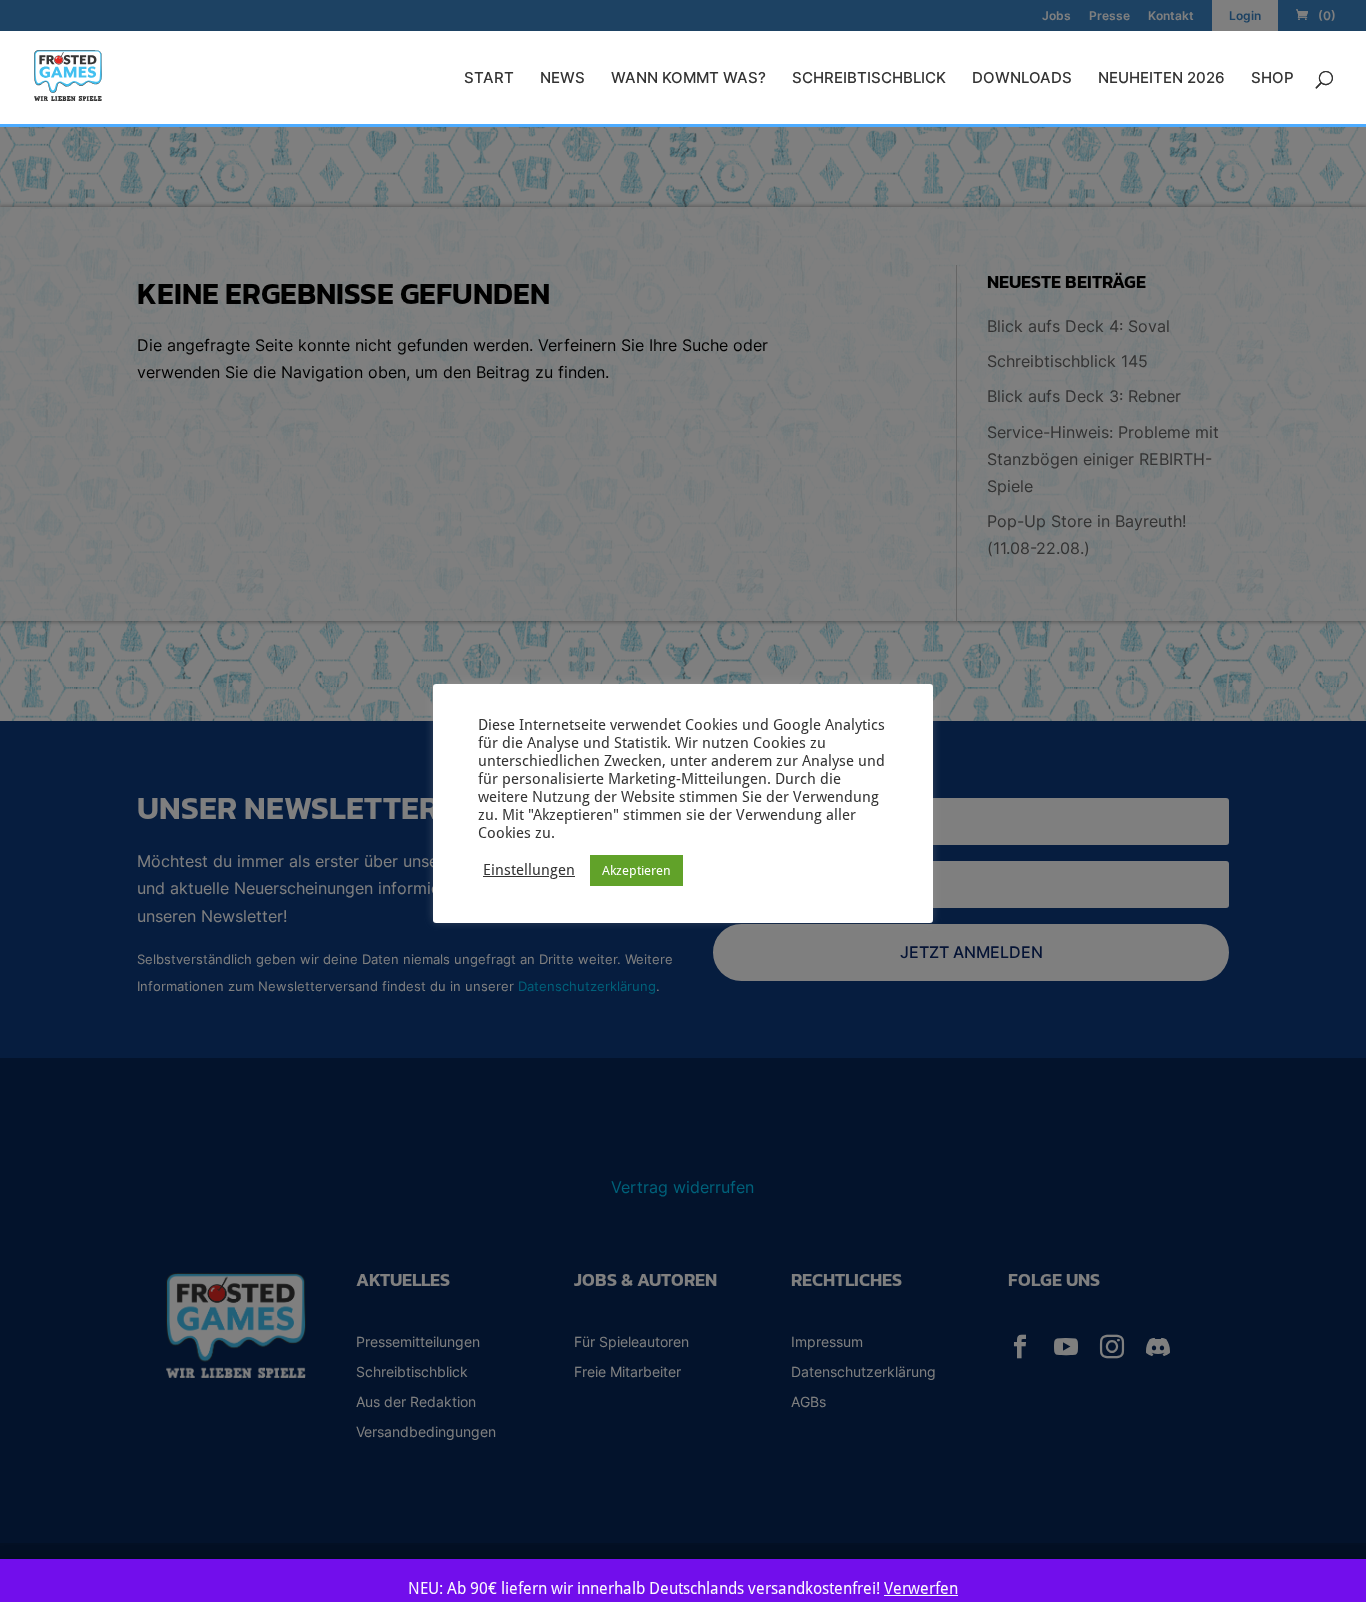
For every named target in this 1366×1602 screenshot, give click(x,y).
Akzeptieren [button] (636, 870)
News (562, 79)
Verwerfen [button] (921, 1588)
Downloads (1022, 79)
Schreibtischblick (869, 79)
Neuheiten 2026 (1161, 79)
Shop (1272, 79)
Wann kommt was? (688, 79)
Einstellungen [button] (529, 869)
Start (489, 79)
